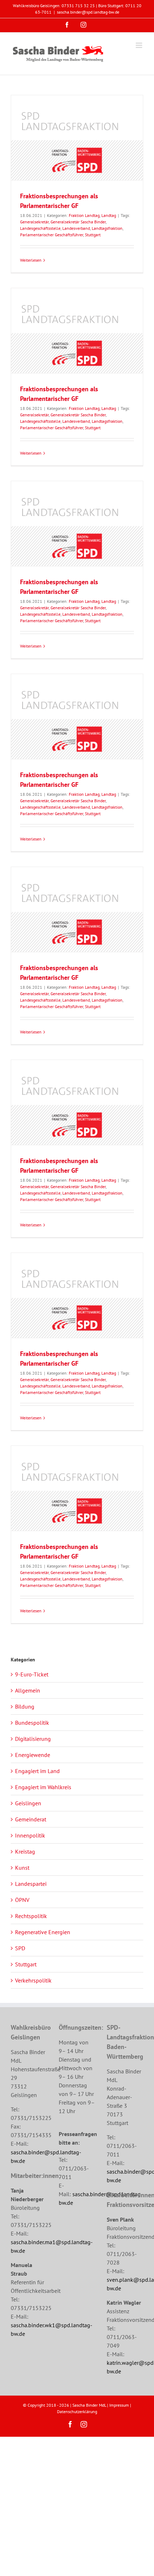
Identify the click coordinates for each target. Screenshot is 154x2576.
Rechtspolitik (31, 1916)
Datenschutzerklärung (77, 2412)
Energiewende (33, 1755)
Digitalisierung (33, 1739)
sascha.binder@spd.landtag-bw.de (88, 12)
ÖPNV (22, 1900)
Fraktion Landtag (84, 215)
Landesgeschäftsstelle (40, 228)
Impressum (119, 2405)
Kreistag (25, 1851)
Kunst (22, 1868)
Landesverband (76, 228)
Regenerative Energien (43, 1932)
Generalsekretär (34, 222)
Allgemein (28, 1690)
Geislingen (28, 1803)
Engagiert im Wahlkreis (43, 1787)
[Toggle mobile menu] (139, 45)
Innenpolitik (30, 1835)
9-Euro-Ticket (32, 1674)
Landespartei (31, 1884)
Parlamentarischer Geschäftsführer (52, 235)
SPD (20, 1948)
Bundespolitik (32, 1723)
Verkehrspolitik (33, 1980)
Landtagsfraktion (107, 228)
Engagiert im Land (37, 1771)
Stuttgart (93, 235)
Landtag (109, 215)
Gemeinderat (31, 1819)
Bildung (25, 1706)
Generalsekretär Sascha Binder (78, 222)
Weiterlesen (31, 260)
